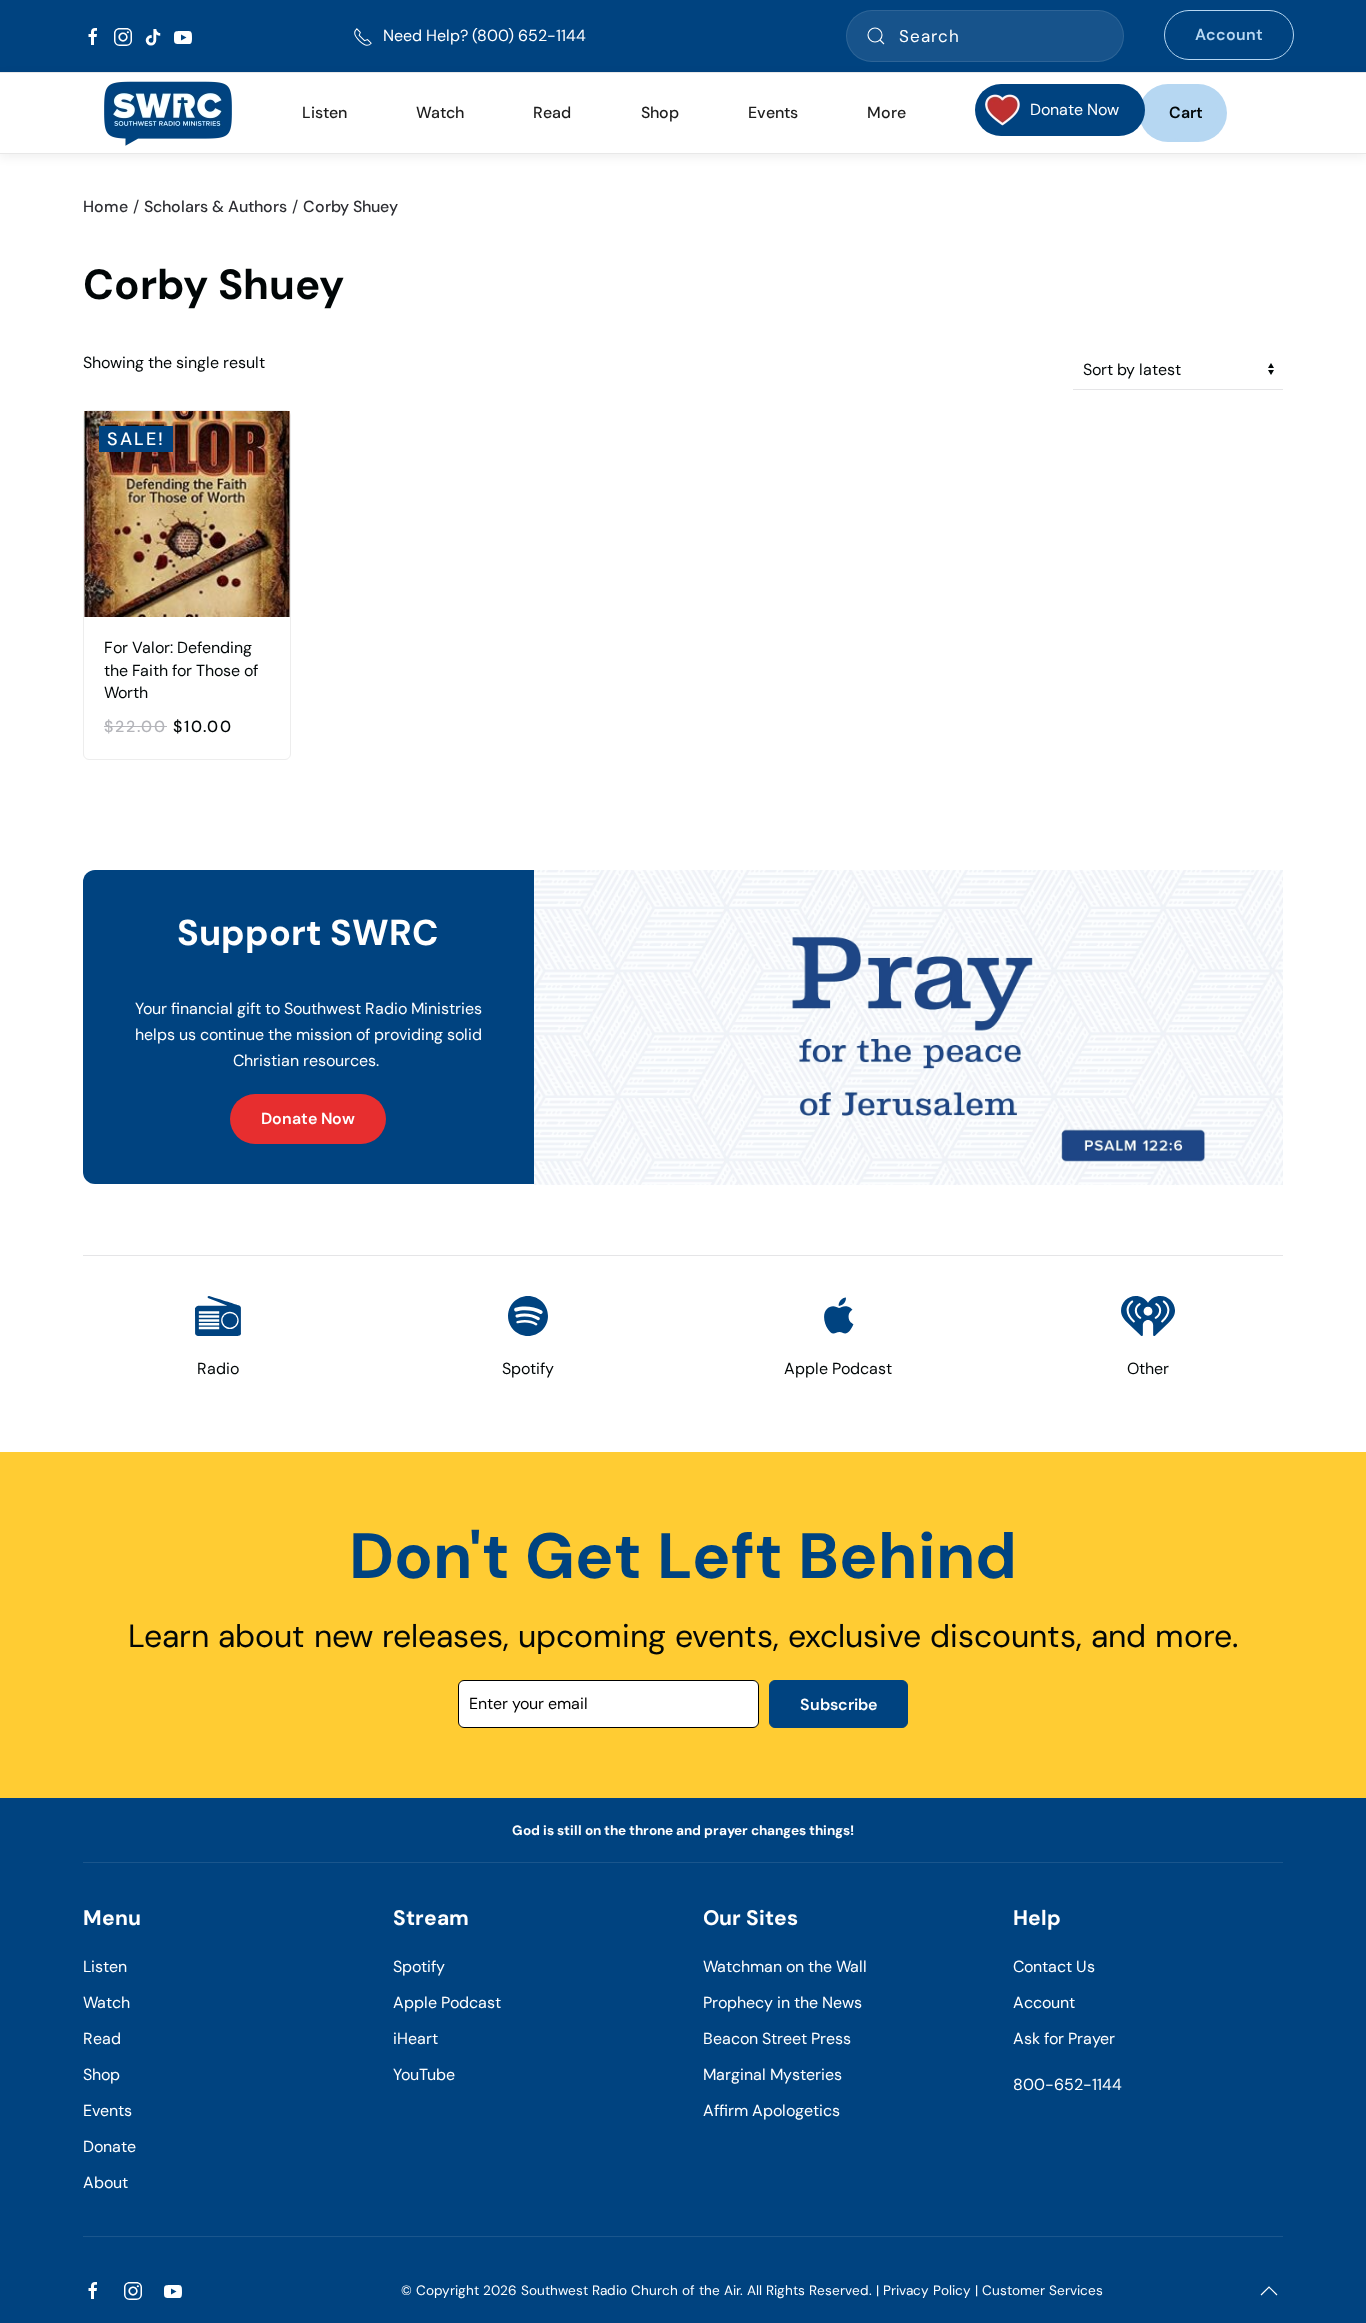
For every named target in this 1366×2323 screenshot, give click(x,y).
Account (1229, 34)
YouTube (424, 2074)
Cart (1186, 112)
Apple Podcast (447, 2002)
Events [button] (773, 112)
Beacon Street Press (777, 2038)
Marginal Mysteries (772, 2074)
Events (107, 2110)
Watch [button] (440, 112)
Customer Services (1042, 2290)
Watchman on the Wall (785, 1966)
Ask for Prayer (1064, 2038)
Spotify (419, 1966)
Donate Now (308, 1118)
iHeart (415, 2038)
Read (102, 2038)
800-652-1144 (1067, 2084)
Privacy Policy (927, 2290)
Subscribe (838, 1704)
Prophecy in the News (782, 2002)
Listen (324, 112)
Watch (106, 2002)
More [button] (886, 112)
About (105, 2182)
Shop (660, 112)
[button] (1269, 2291)
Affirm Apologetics (771, 2110)
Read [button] (552, 112)
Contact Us (1054, 1966)
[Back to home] (167, 113)
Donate (109, 2146)
